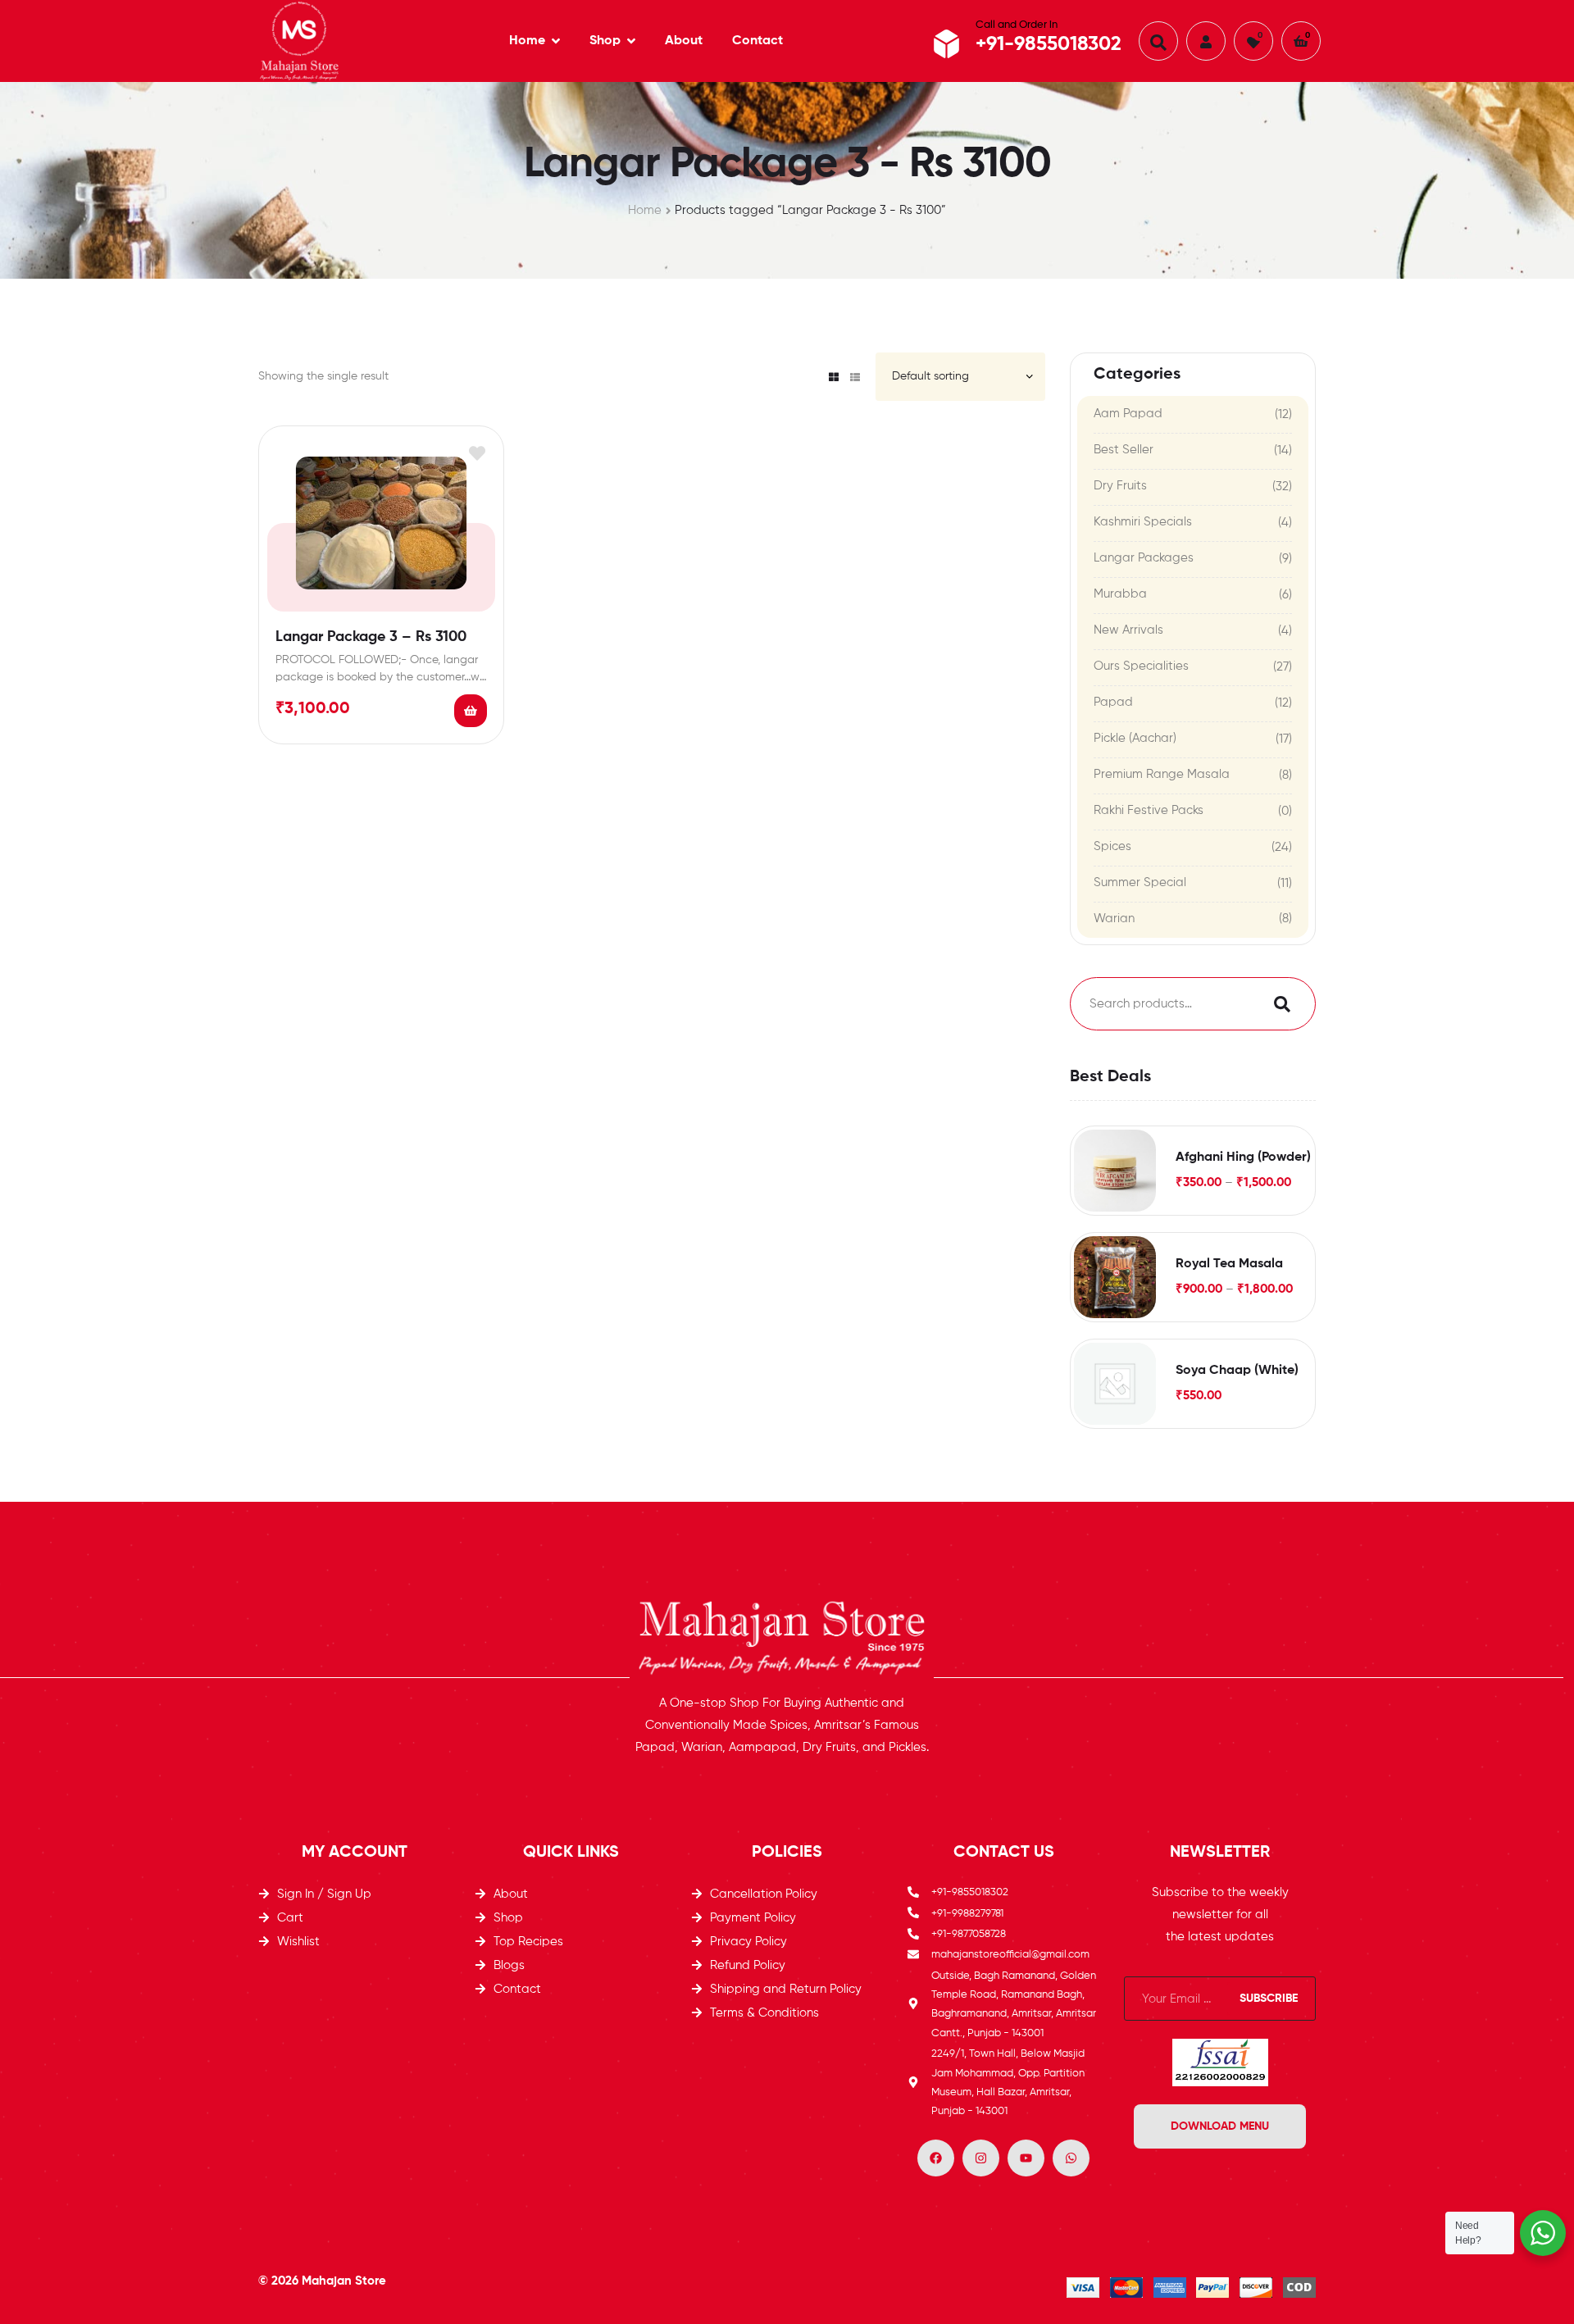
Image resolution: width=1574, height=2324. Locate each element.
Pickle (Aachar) (1135, 738)
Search (1278, 1004)
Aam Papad (1128, 414)
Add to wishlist (477, 453)
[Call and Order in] (947, 44)
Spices (1112, 846)
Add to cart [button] (471, 711)
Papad (1113, 702)
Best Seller (1124, 450)
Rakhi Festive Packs (1149, 810)
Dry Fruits (1120, 486)
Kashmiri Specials (1143, 522)
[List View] (855, 377)
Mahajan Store (344, 2281)
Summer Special (1140, 882)
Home (645, 210)
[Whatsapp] (1071, 2158)
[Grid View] (834, 377)
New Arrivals (1128, 630)
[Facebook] (936, 2158)
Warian (1114, 919)
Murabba (1120, 594)
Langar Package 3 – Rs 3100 (371, 637)
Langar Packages (1144, 558)
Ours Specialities (1141, 666)
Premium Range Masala (1162, 774)
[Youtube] (1026, 2158)
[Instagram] (981, 2158)
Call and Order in (1017, 25)
